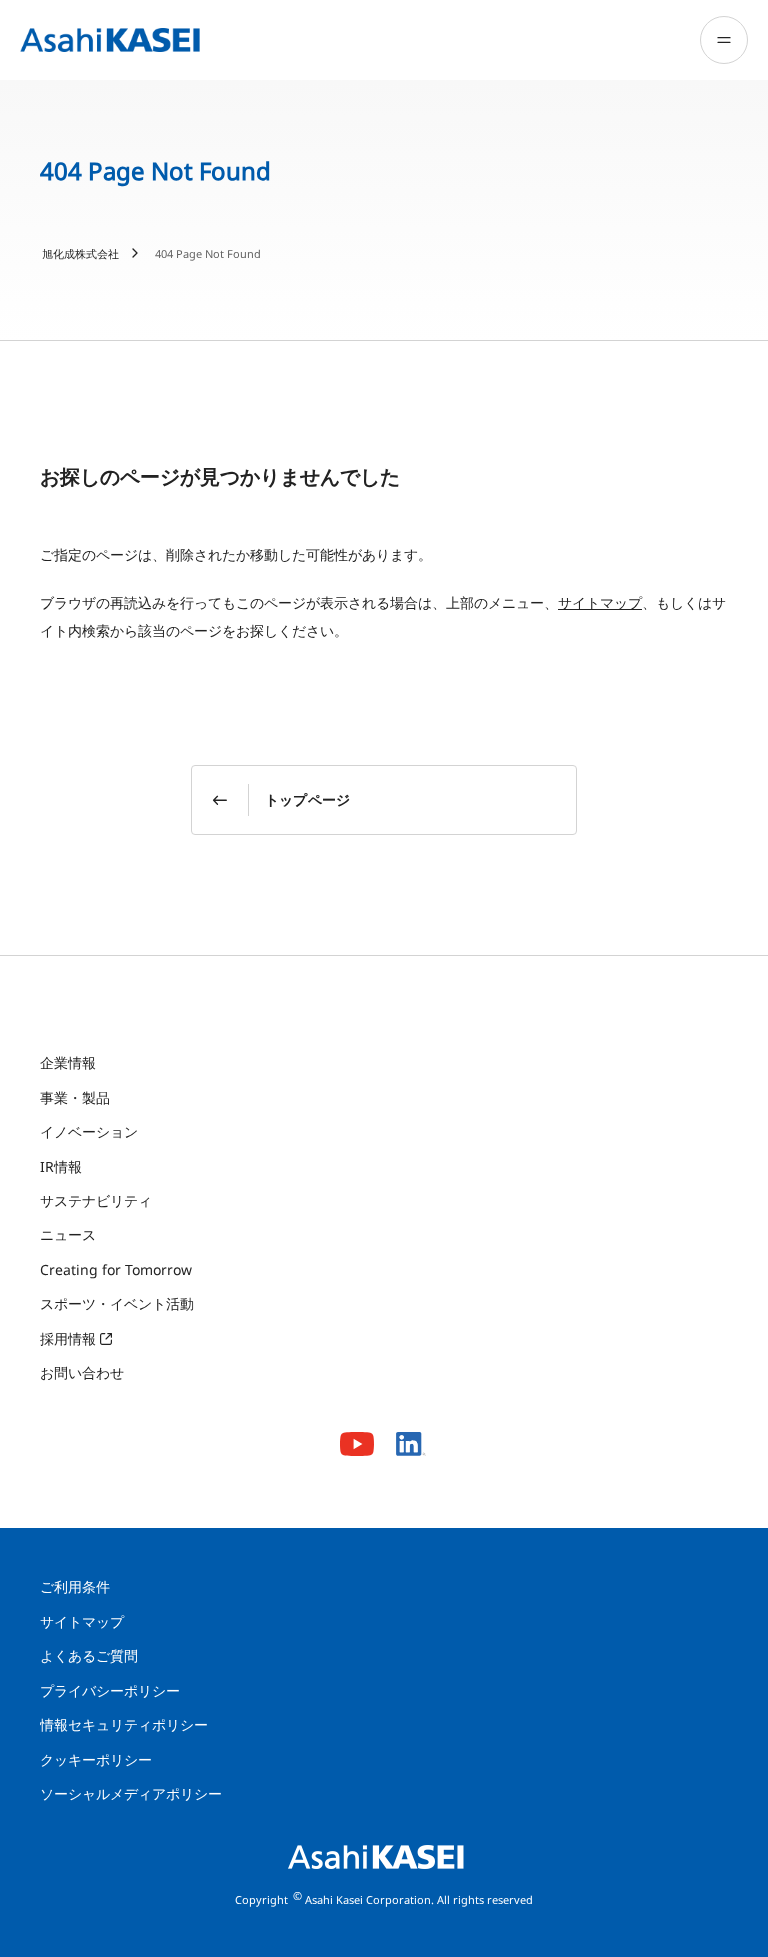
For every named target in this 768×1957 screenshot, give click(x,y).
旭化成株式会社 (80, 253)
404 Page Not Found (208, 253)
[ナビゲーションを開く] (724, 40)
